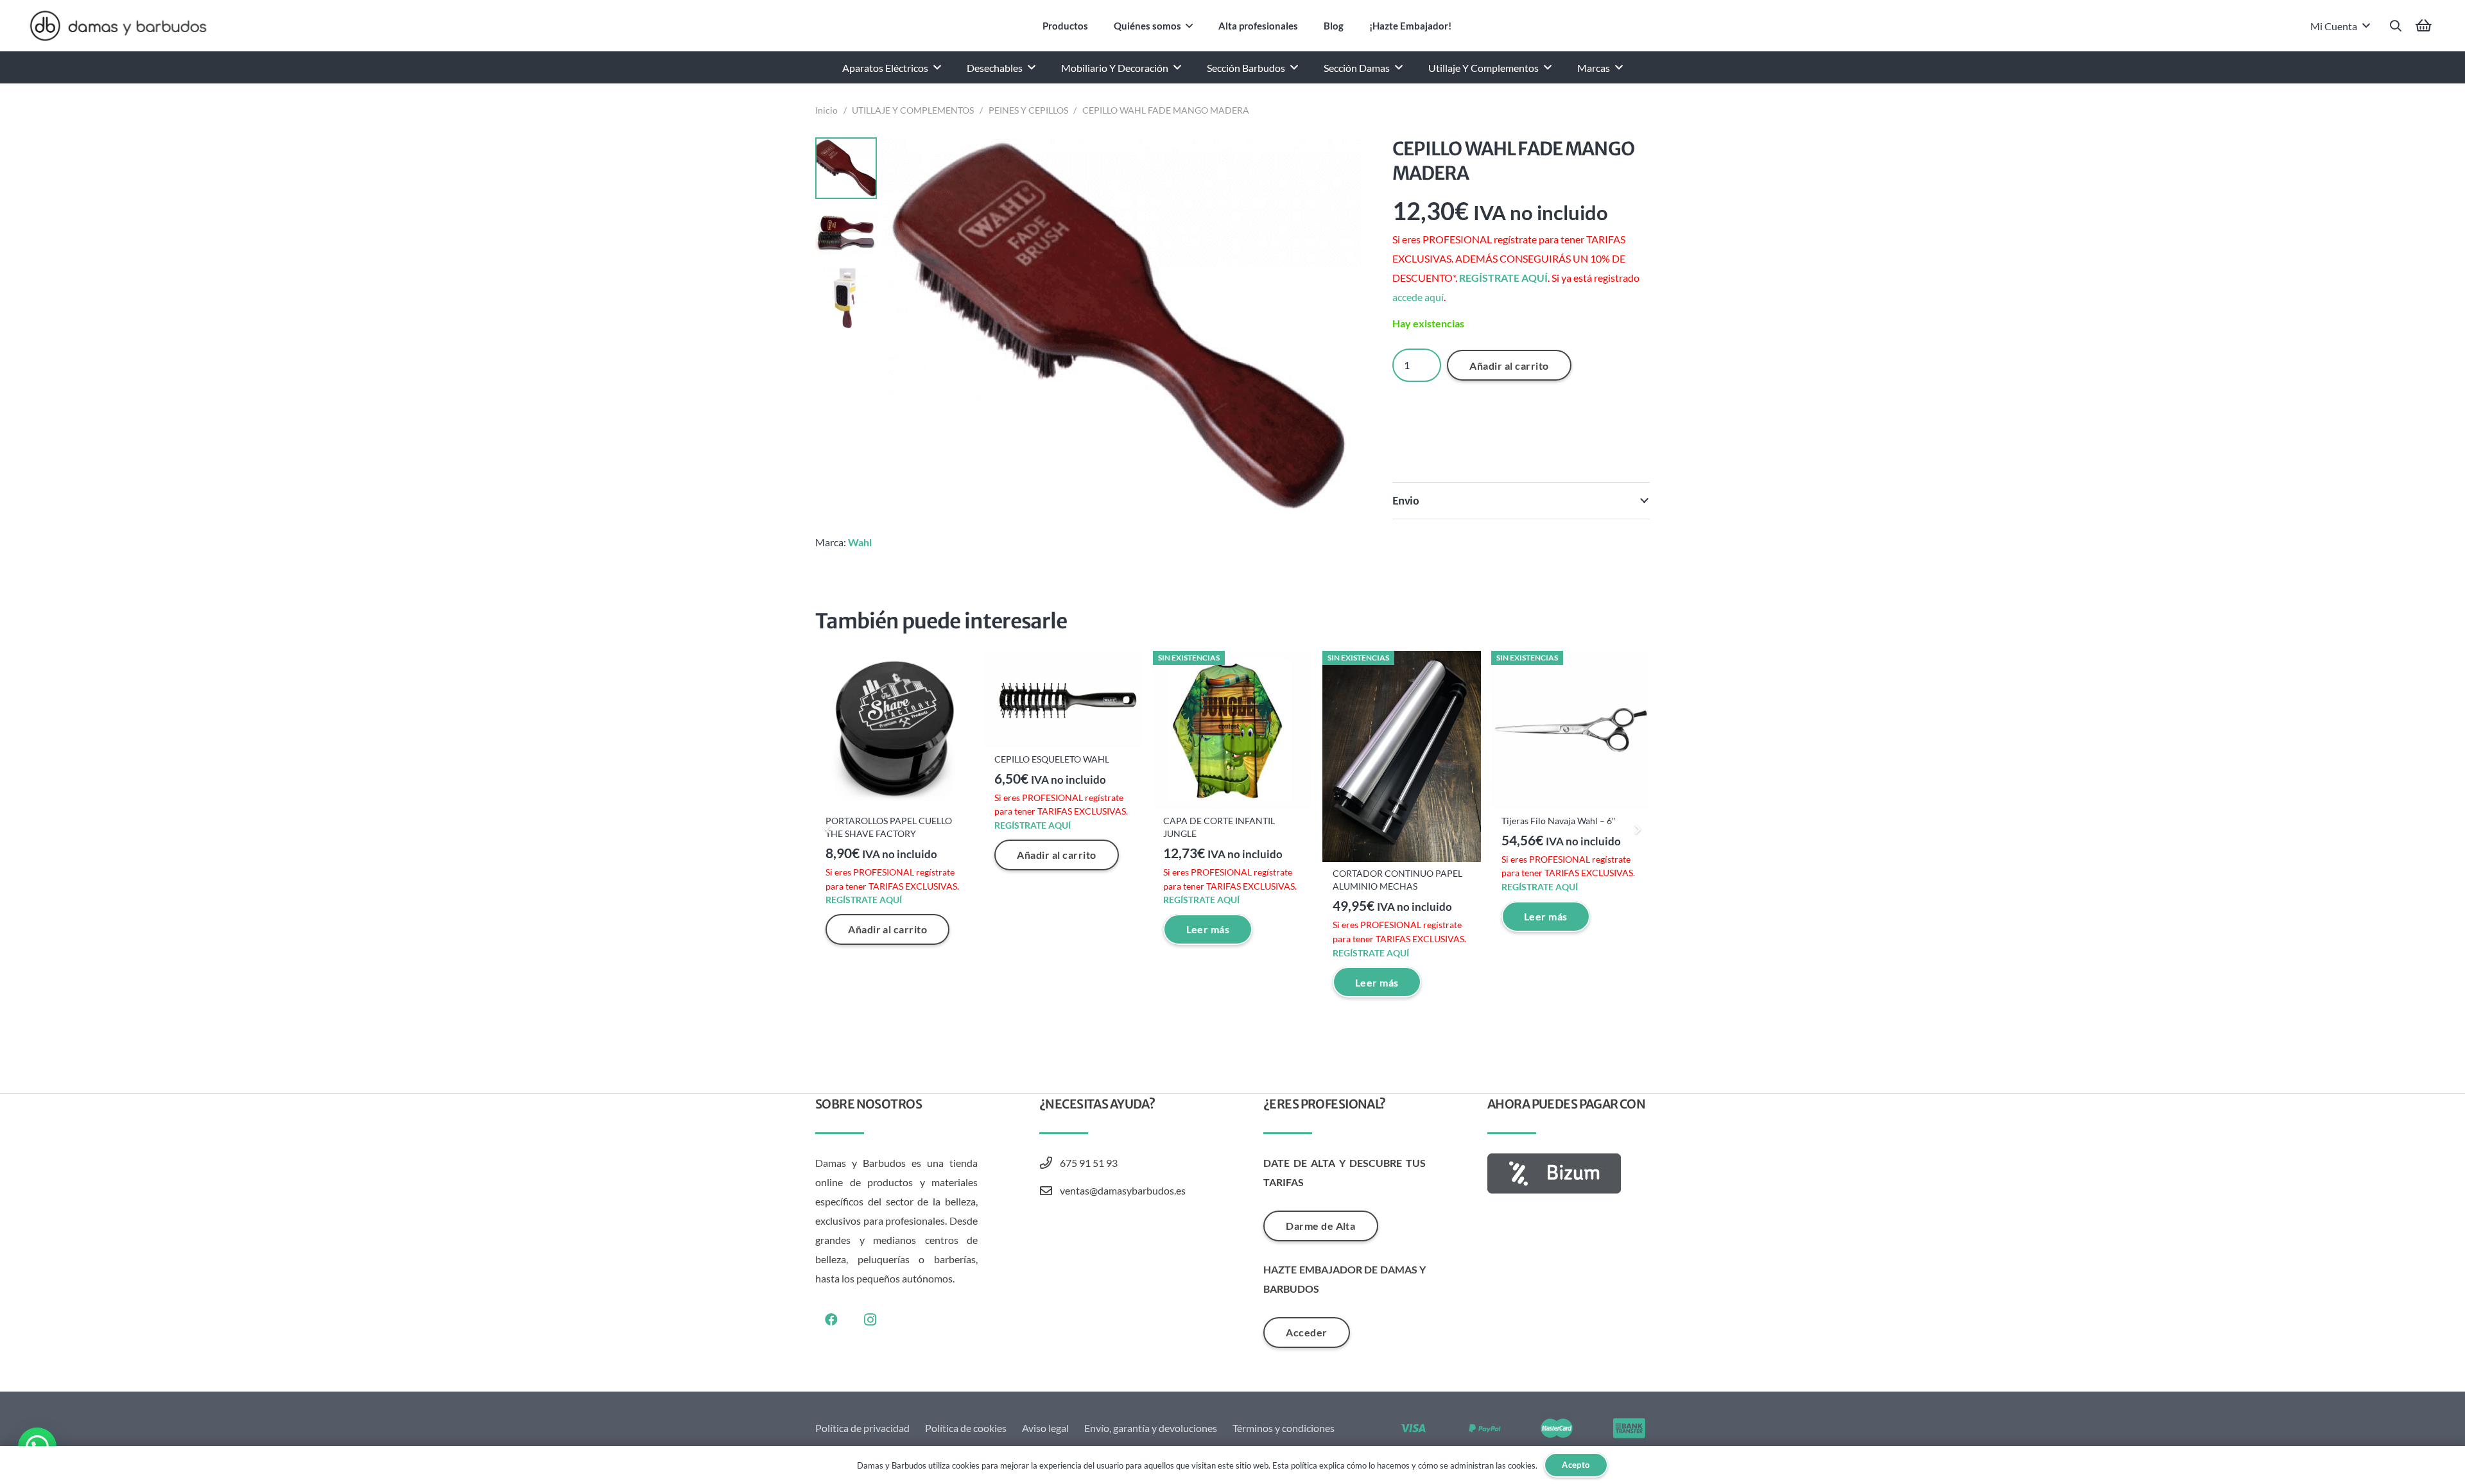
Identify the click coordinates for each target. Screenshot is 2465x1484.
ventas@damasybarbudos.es (1123, 1190)
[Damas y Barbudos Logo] (118, 26)
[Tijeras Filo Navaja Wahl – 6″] (1570, 730)
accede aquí (1418, 297)
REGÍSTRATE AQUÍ (1503, 278)
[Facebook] (831, 1320)
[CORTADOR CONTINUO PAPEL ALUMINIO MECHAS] (1402, 757)
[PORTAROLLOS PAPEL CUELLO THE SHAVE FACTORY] (895, 730)
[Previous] (828, 829)
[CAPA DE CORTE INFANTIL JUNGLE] (1232, 730)
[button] (1189, 26)
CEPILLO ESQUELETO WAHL (1052, 759)
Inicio (826, 110)
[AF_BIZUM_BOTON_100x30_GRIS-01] (1569, 1174)
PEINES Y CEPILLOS (1028, 110)
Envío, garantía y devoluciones (1151, 1428)
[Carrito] (2424, 26)
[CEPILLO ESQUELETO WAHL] (1063, 699)
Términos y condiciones (1284, 1428)
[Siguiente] (1637, 829)
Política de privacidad (862, 1428)
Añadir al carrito (1509, 366)
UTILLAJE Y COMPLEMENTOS (913, 110)
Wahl (860, 542)
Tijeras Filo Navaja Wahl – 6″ (1558, 821)
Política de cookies (966, 1428)
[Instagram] (870, 1320)
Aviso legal (1045, 1428)
